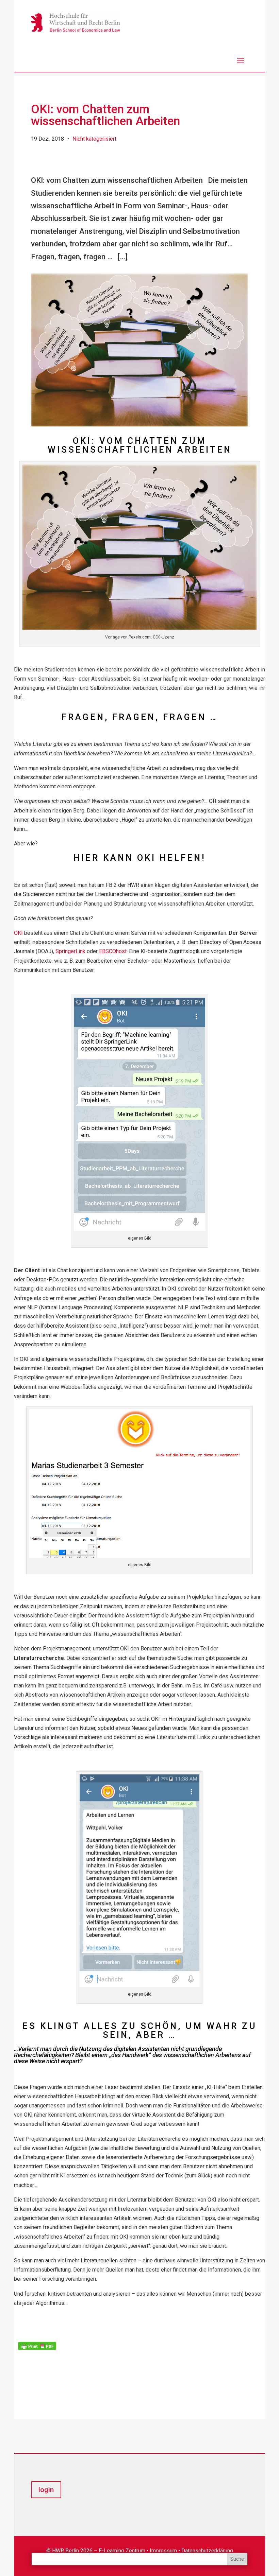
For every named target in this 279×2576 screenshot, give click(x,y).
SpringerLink (70, 951)
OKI (18, 933)
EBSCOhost (113, 951)
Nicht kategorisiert (94, 139)
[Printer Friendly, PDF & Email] (37, 2345)
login (46, 2490)
